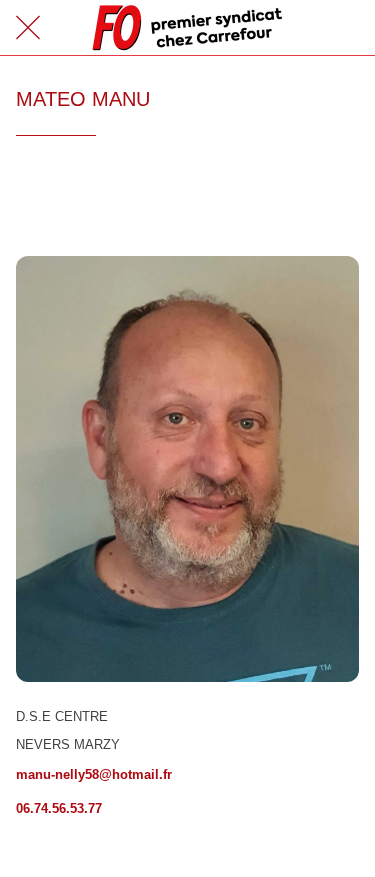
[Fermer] (28, 28)
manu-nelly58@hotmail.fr (94, 774)
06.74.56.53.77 (59, 808)
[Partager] (335, 196)
